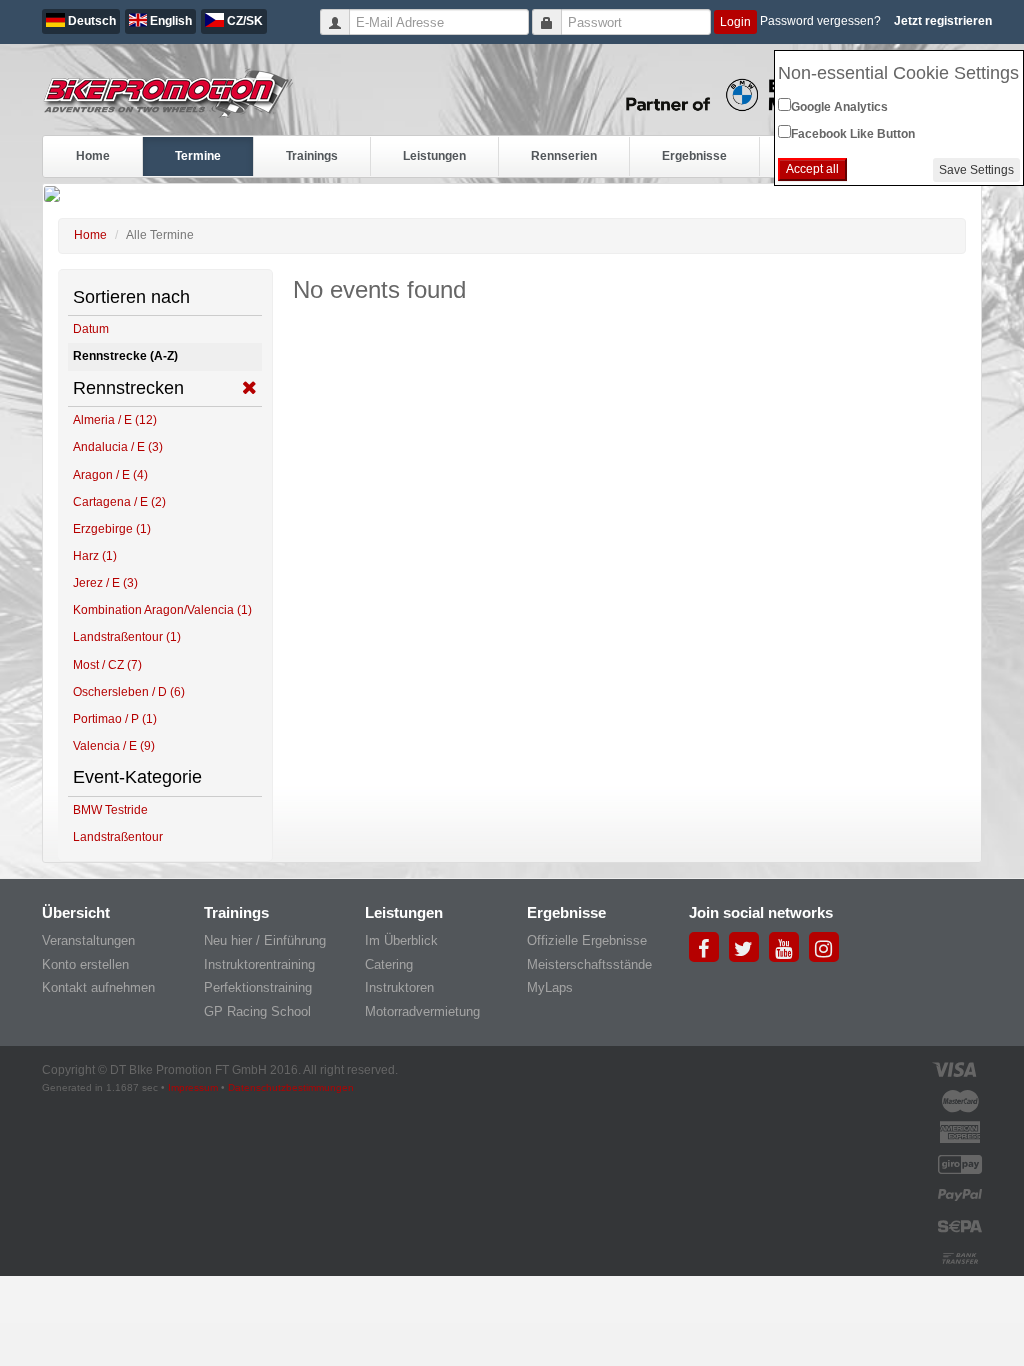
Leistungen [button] (434, 156)
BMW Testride (110, 810)
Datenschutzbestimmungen (291, 1087)
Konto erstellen (85, 964)
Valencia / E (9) (114, 746)
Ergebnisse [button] (694, 156)
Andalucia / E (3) (118, 447)
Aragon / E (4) (110, 475)
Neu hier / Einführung (265, 940)
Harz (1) (95, 556)
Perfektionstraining (258, 987)
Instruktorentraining (259, 964)
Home (93, 156)
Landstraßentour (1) (127, 637)
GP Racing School (257, 1011)
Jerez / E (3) (105, 583)
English (169, 21)
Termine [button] (198, 156)
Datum (91, 329)
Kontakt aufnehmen (98, 987)
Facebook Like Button (853, 134)
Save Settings (976, 170)
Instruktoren (399, 987)
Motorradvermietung (422, 1011)
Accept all (812, 169)
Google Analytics (839, 107)
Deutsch (90, 21)
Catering (389, 964)
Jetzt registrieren (943, 21)
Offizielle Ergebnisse (587, 940)
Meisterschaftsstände (589, 964)
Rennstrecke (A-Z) (125, 356)
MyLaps (550, 987)
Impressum (193, 1087)
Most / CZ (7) (107, 665)
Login (735, 22)
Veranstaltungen (88, 940)
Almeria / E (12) (115, 420)
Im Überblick (401, 940)
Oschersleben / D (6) (129, 692)
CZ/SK (243, 21)
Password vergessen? (820, 21)
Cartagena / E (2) (119, 502)
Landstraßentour (118, 837)
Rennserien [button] (564, 156)
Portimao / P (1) (115, 719)
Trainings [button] (312, 156)
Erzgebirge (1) (112, 529)
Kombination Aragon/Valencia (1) (162, 610)
